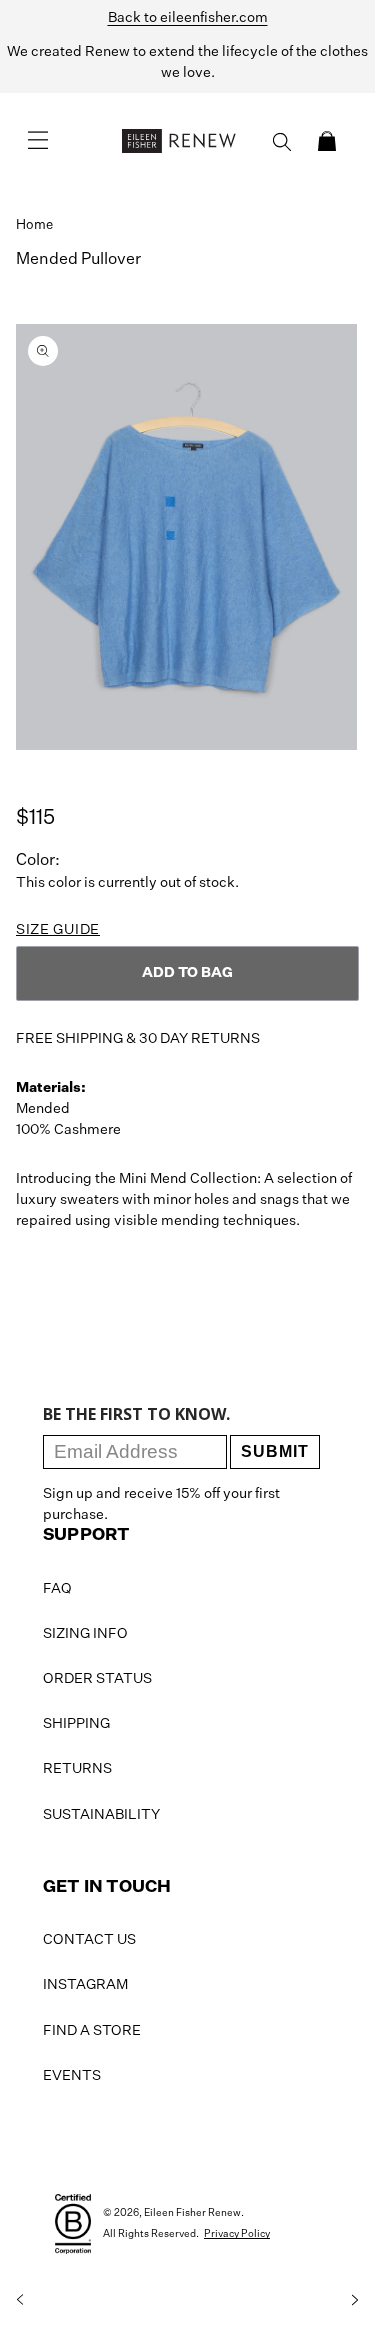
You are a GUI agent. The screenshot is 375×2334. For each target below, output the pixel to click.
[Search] (282, 142)
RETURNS (77, 1769)
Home (34, 225)
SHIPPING (76, 1724)
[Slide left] (20, 2300)
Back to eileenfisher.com (188, 18)
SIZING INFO (85, 1634)
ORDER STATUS (97, 1679)
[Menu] (38, 141)
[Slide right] (355, 2300)
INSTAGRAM (85, 1985)
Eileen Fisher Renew (192, 2213)
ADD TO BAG (187, 973)
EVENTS (72, 2076)
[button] (327, 141)
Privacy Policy (237, 2234)
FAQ (57, 1589)
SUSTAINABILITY (101, 1815)
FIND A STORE (92, 2031)
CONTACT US (89, 1940)
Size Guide (58, 930)
